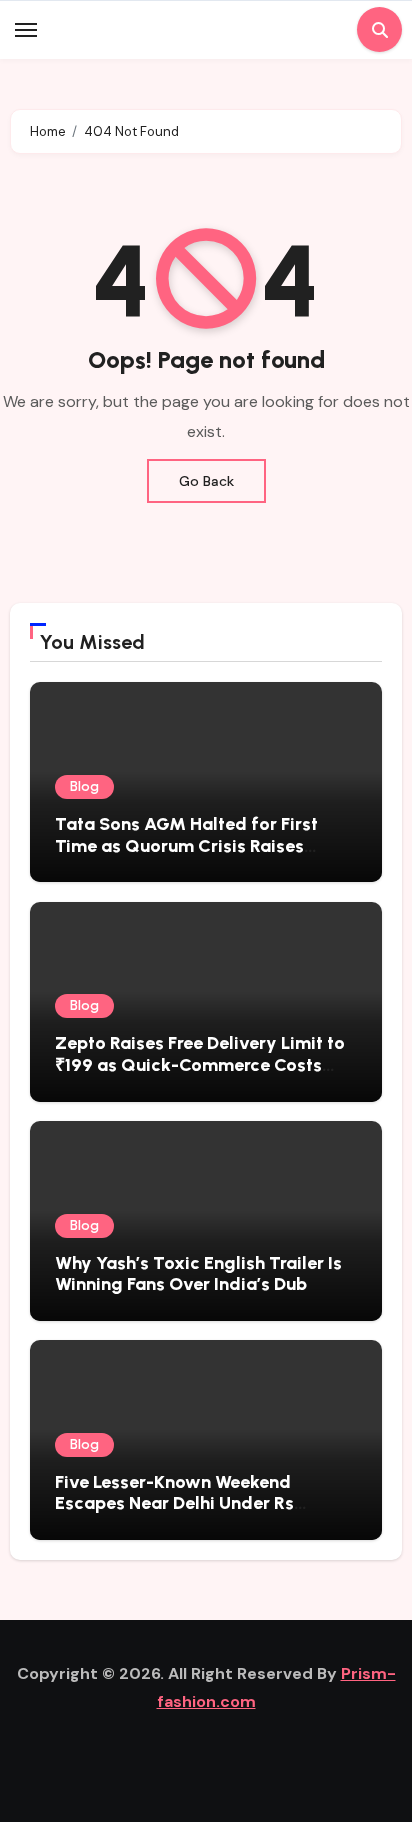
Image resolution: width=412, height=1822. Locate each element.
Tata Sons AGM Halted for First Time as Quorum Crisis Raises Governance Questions (186, 845)
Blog (84, 786)
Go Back (206, 481)
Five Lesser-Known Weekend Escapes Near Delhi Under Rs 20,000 (174, 1503)
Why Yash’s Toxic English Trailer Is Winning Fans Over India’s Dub (198, 1274)
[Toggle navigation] (26, 30)
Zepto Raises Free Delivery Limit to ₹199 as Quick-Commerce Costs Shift (200, 1064)
